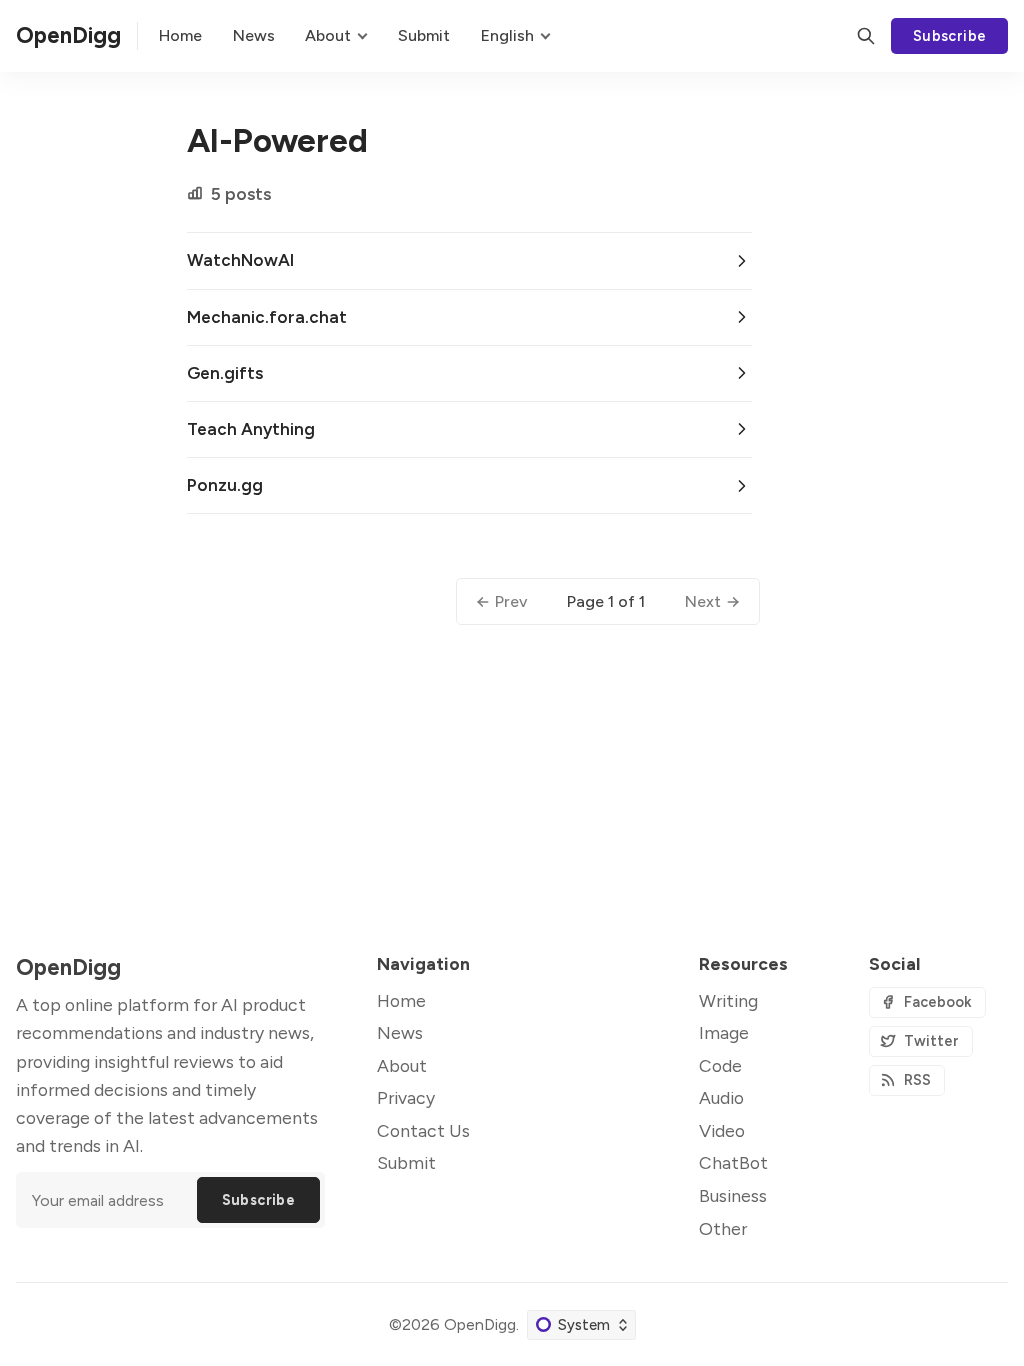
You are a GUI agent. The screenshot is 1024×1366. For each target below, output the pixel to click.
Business (733, 1195)
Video (722, 1130)
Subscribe (950, 36)
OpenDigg (480, 1324)
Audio (721, 1097)
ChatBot (733, 1162)
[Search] (866, 36)
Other (723, 1228)
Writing (728, 1000)
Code (720, 1065)
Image (724, 1032)
